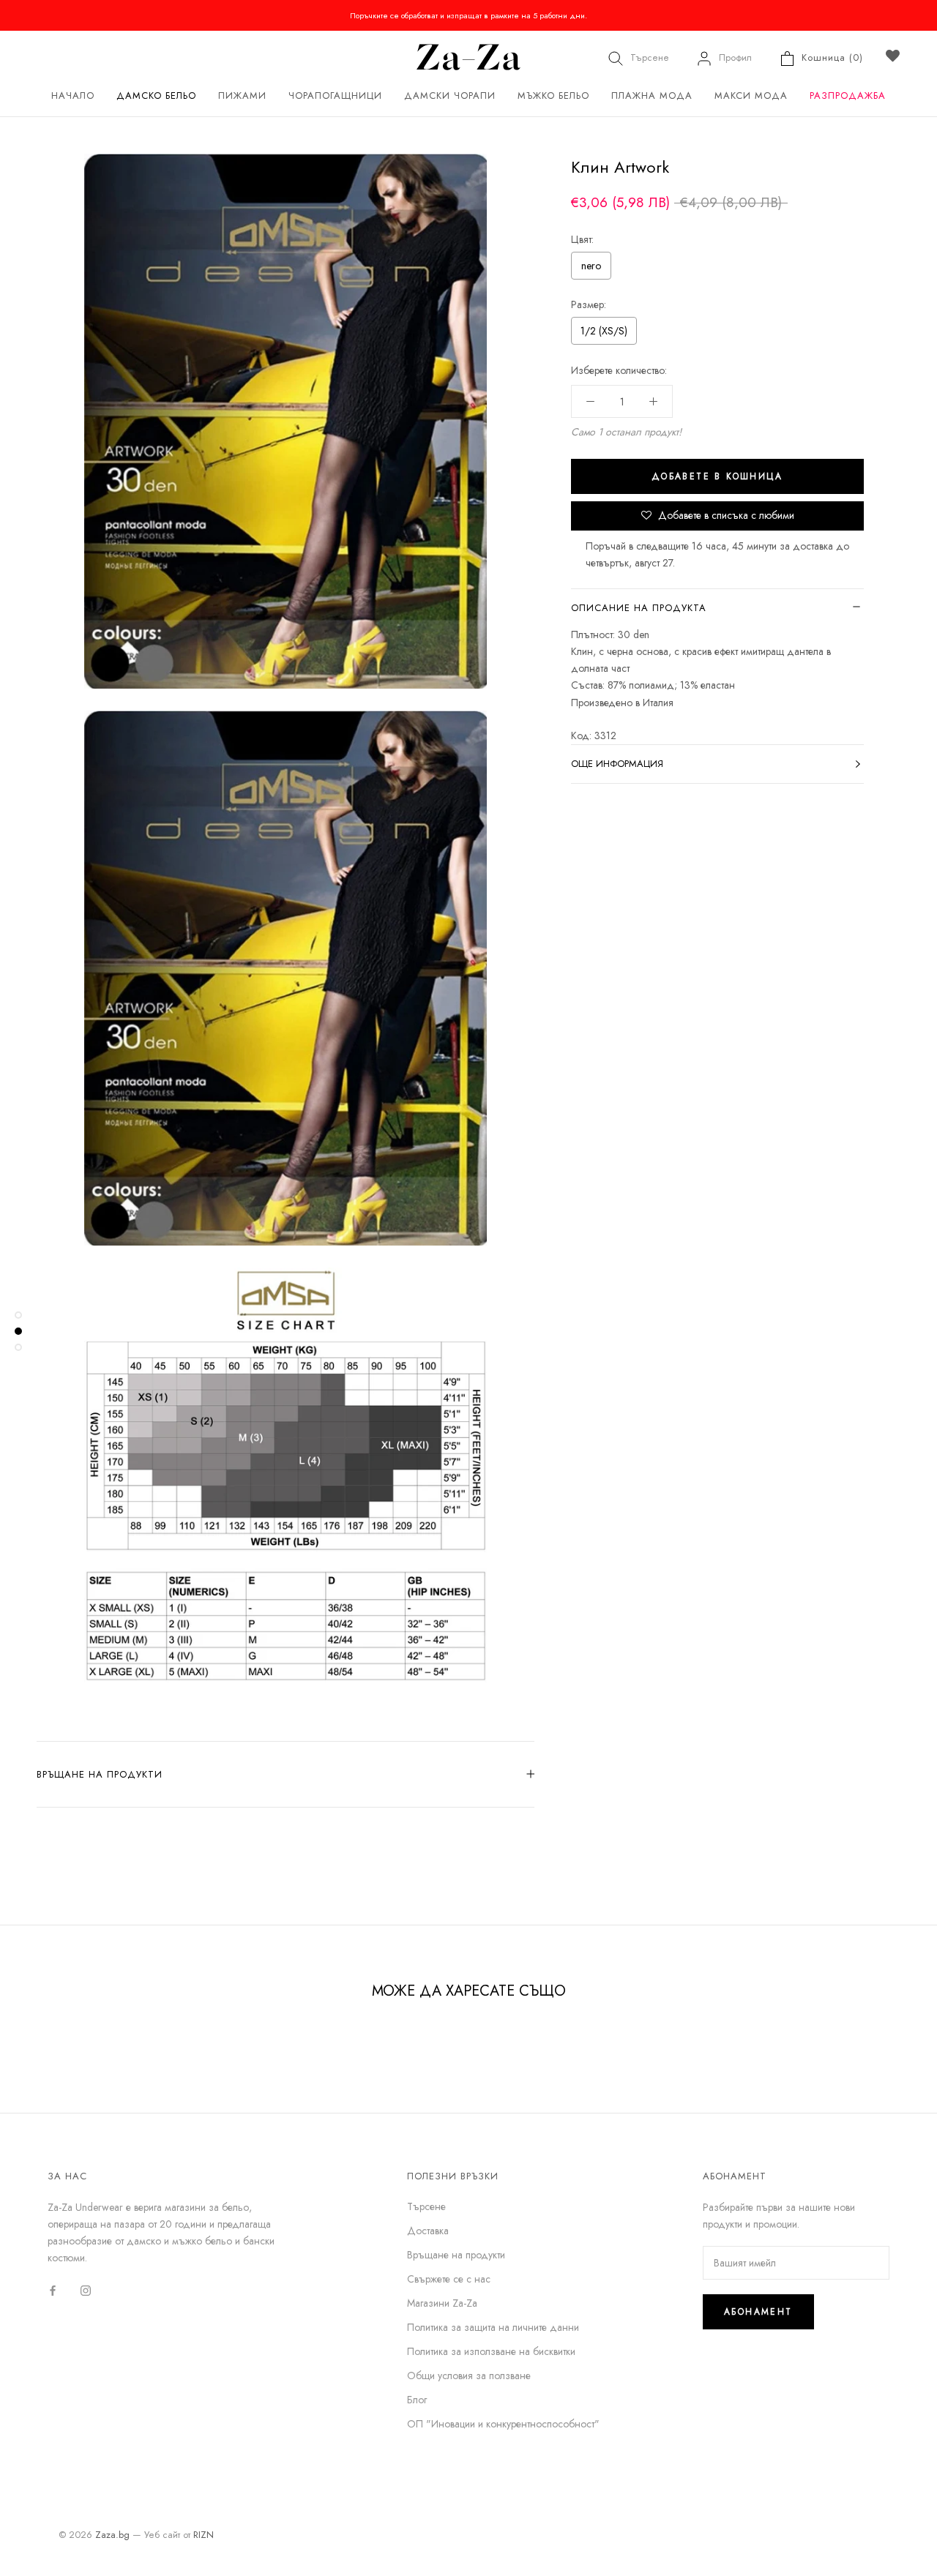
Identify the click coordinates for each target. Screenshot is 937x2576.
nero (591, 266)
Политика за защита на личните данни (493, 2327)
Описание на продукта (639, 608)
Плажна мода (652, 96)
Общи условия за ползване (469, 2375)
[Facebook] (53, 2289)
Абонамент (758, 2312)
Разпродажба (848, 96)
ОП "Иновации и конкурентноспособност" (503, 2424)
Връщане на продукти (100, 1774)
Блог (417, 2400)
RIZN (204, 2535)
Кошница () (832, 57)
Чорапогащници (335, 96)
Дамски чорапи (450, 96)
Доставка (428, 2231)
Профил (735, 57)
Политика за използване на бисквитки (491, 2351)
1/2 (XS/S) (604, 331)
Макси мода (751, 96)
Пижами (242, 96)
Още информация (617, 764)
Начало (73, 96)
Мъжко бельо (553, 96)
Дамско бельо (156, 96)
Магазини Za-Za (442, 2303)
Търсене (650, 57)
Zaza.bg (112, 2535)
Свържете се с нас (449, 2279)
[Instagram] (86, 2289)
